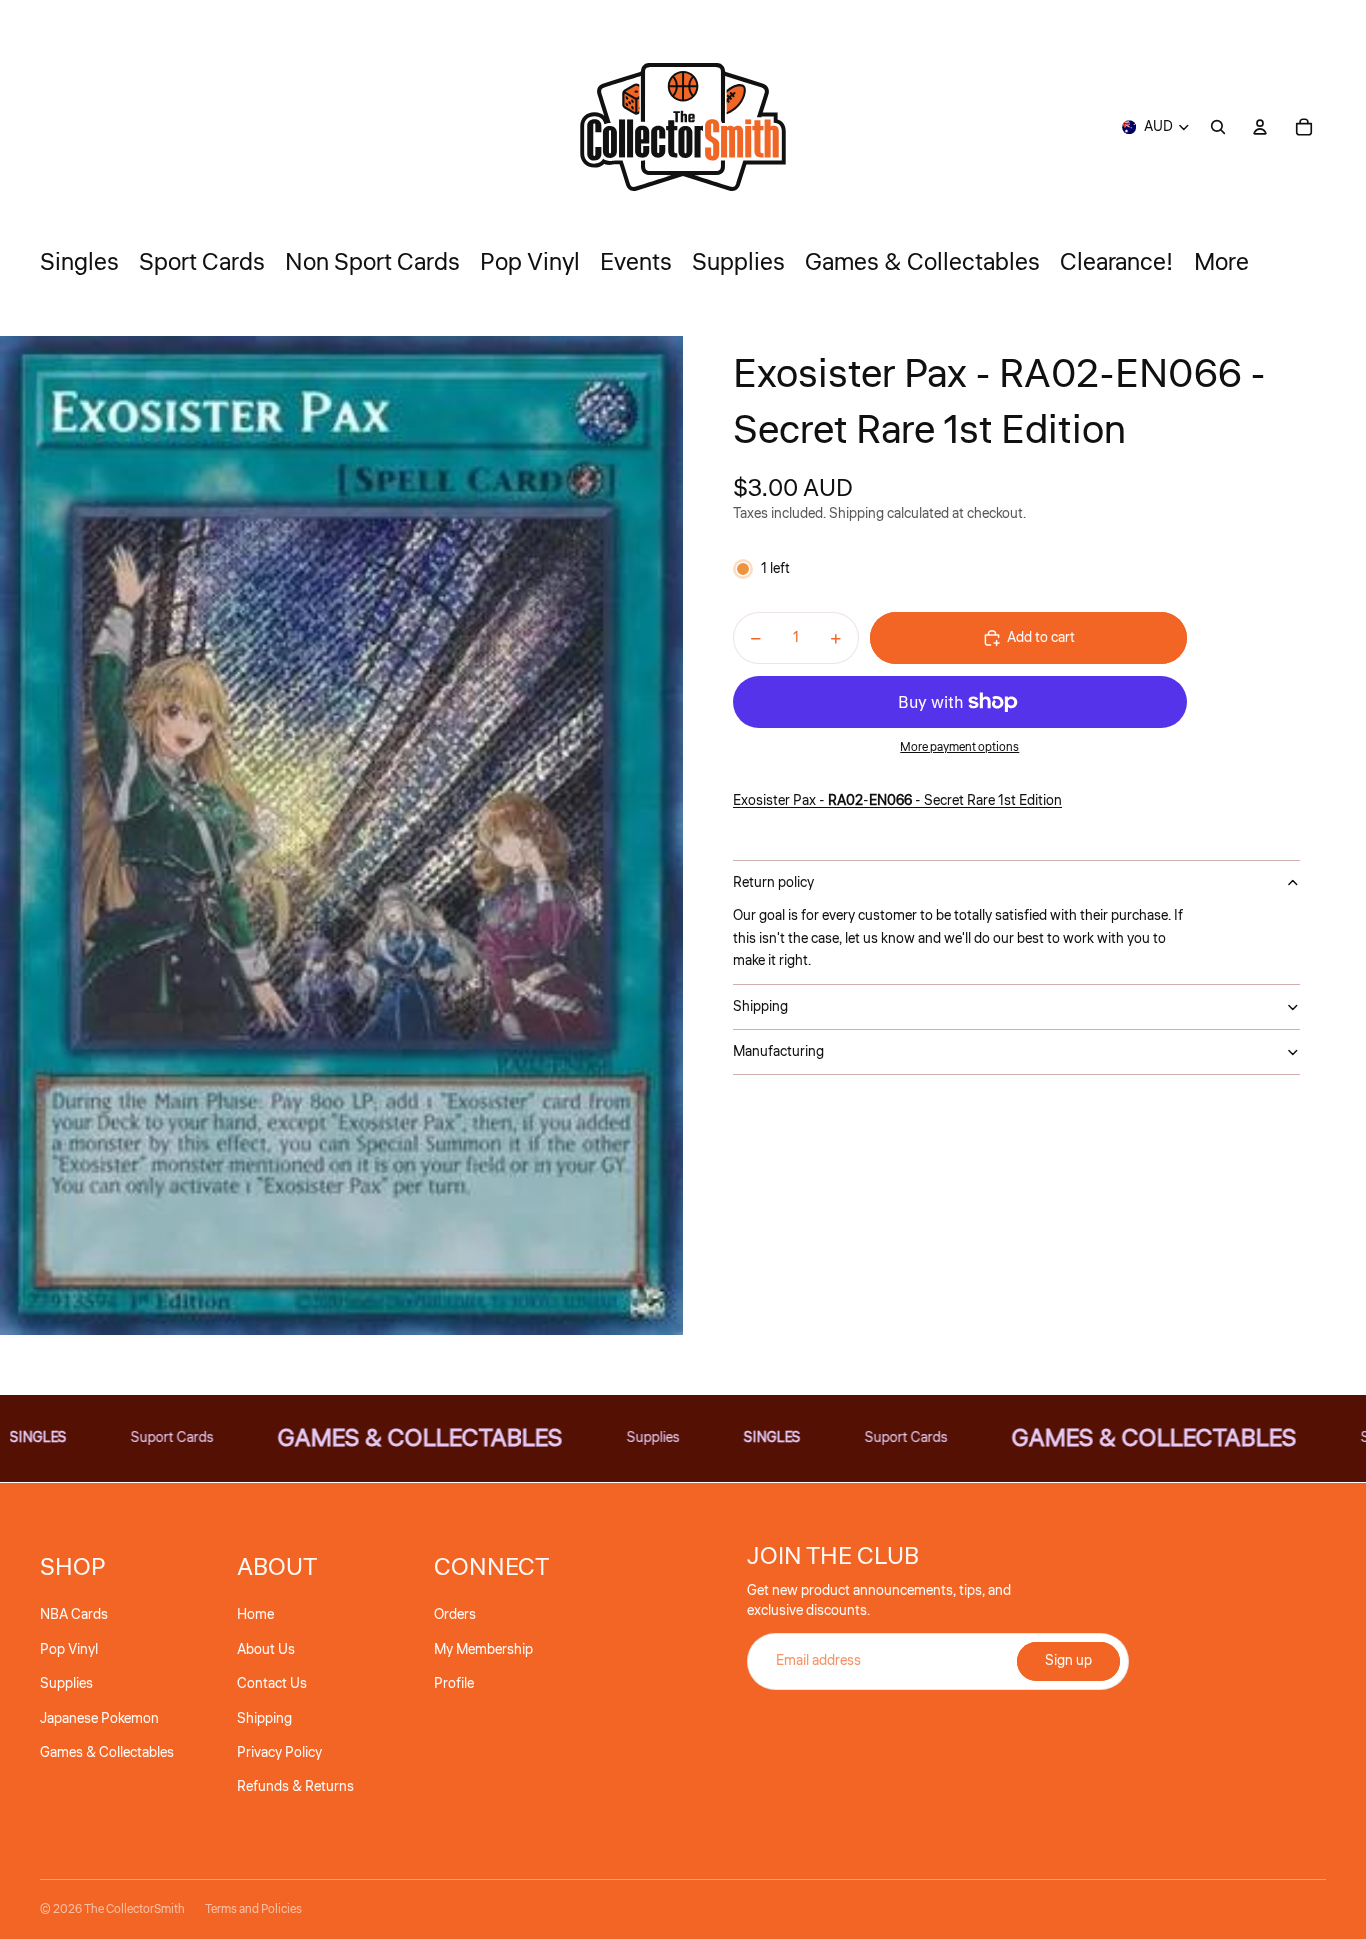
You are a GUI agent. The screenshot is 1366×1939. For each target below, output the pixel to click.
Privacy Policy (279, 1753)
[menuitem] (1221, 263)
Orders (455, 1615)
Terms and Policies (253, 1909)
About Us (266, 1650)
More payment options (959, 747)
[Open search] (1218, 127)
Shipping (760, 1007)
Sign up (1068, 1661)
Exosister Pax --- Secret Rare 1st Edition (897, 801)
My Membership (483, 1650)
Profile (454, 1684)
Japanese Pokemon (99, 1719)
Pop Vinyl (69, 1650)
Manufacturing (778, 1052)
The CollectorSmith (134, 1909)
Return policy (773, 883)
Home (255, 1615)
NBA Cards (74, 1615)
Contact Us (272, 1684)
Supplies (66, 1684)
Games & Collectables (107, 1753)
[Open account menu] (1260, 127)
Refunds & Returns (295, 1787)
